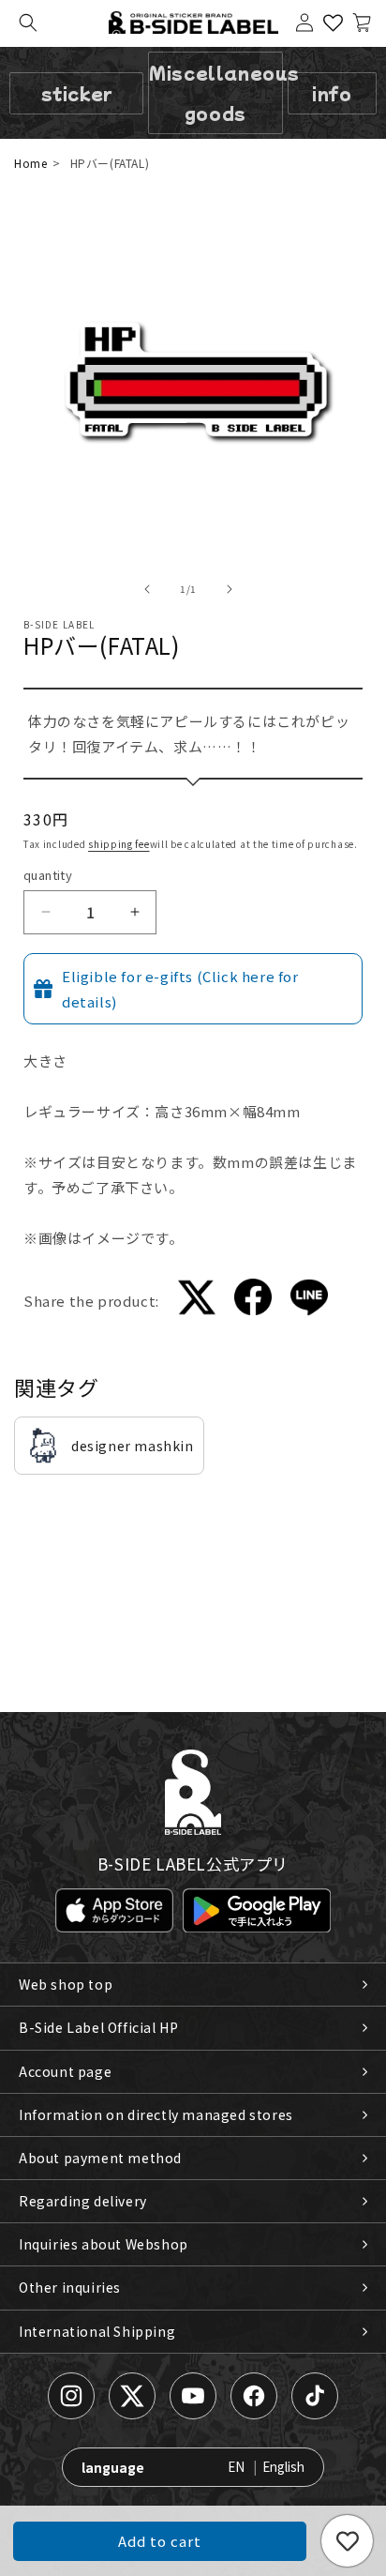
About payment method (100, 2158)
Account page (65, 2071)
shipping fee (119, 844)
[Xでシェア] (197, 1301)
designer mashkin (133, 1446)
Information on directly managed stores (156, 2114)
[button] (28, 23)
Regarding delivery (83, 2201)
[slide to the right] (230, 589)
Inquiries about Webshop (104, 2244)
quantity (48, 875)
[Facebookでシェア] (253, 1301)
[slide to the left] (147, 589)
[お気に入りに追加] (347, 2541)
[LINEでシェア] (309, 1301)
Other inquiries (70, 2287)
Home (30, 163)
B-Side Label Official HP (98, 2027)
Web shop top (66, 1984)
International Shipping (97, 2331)
